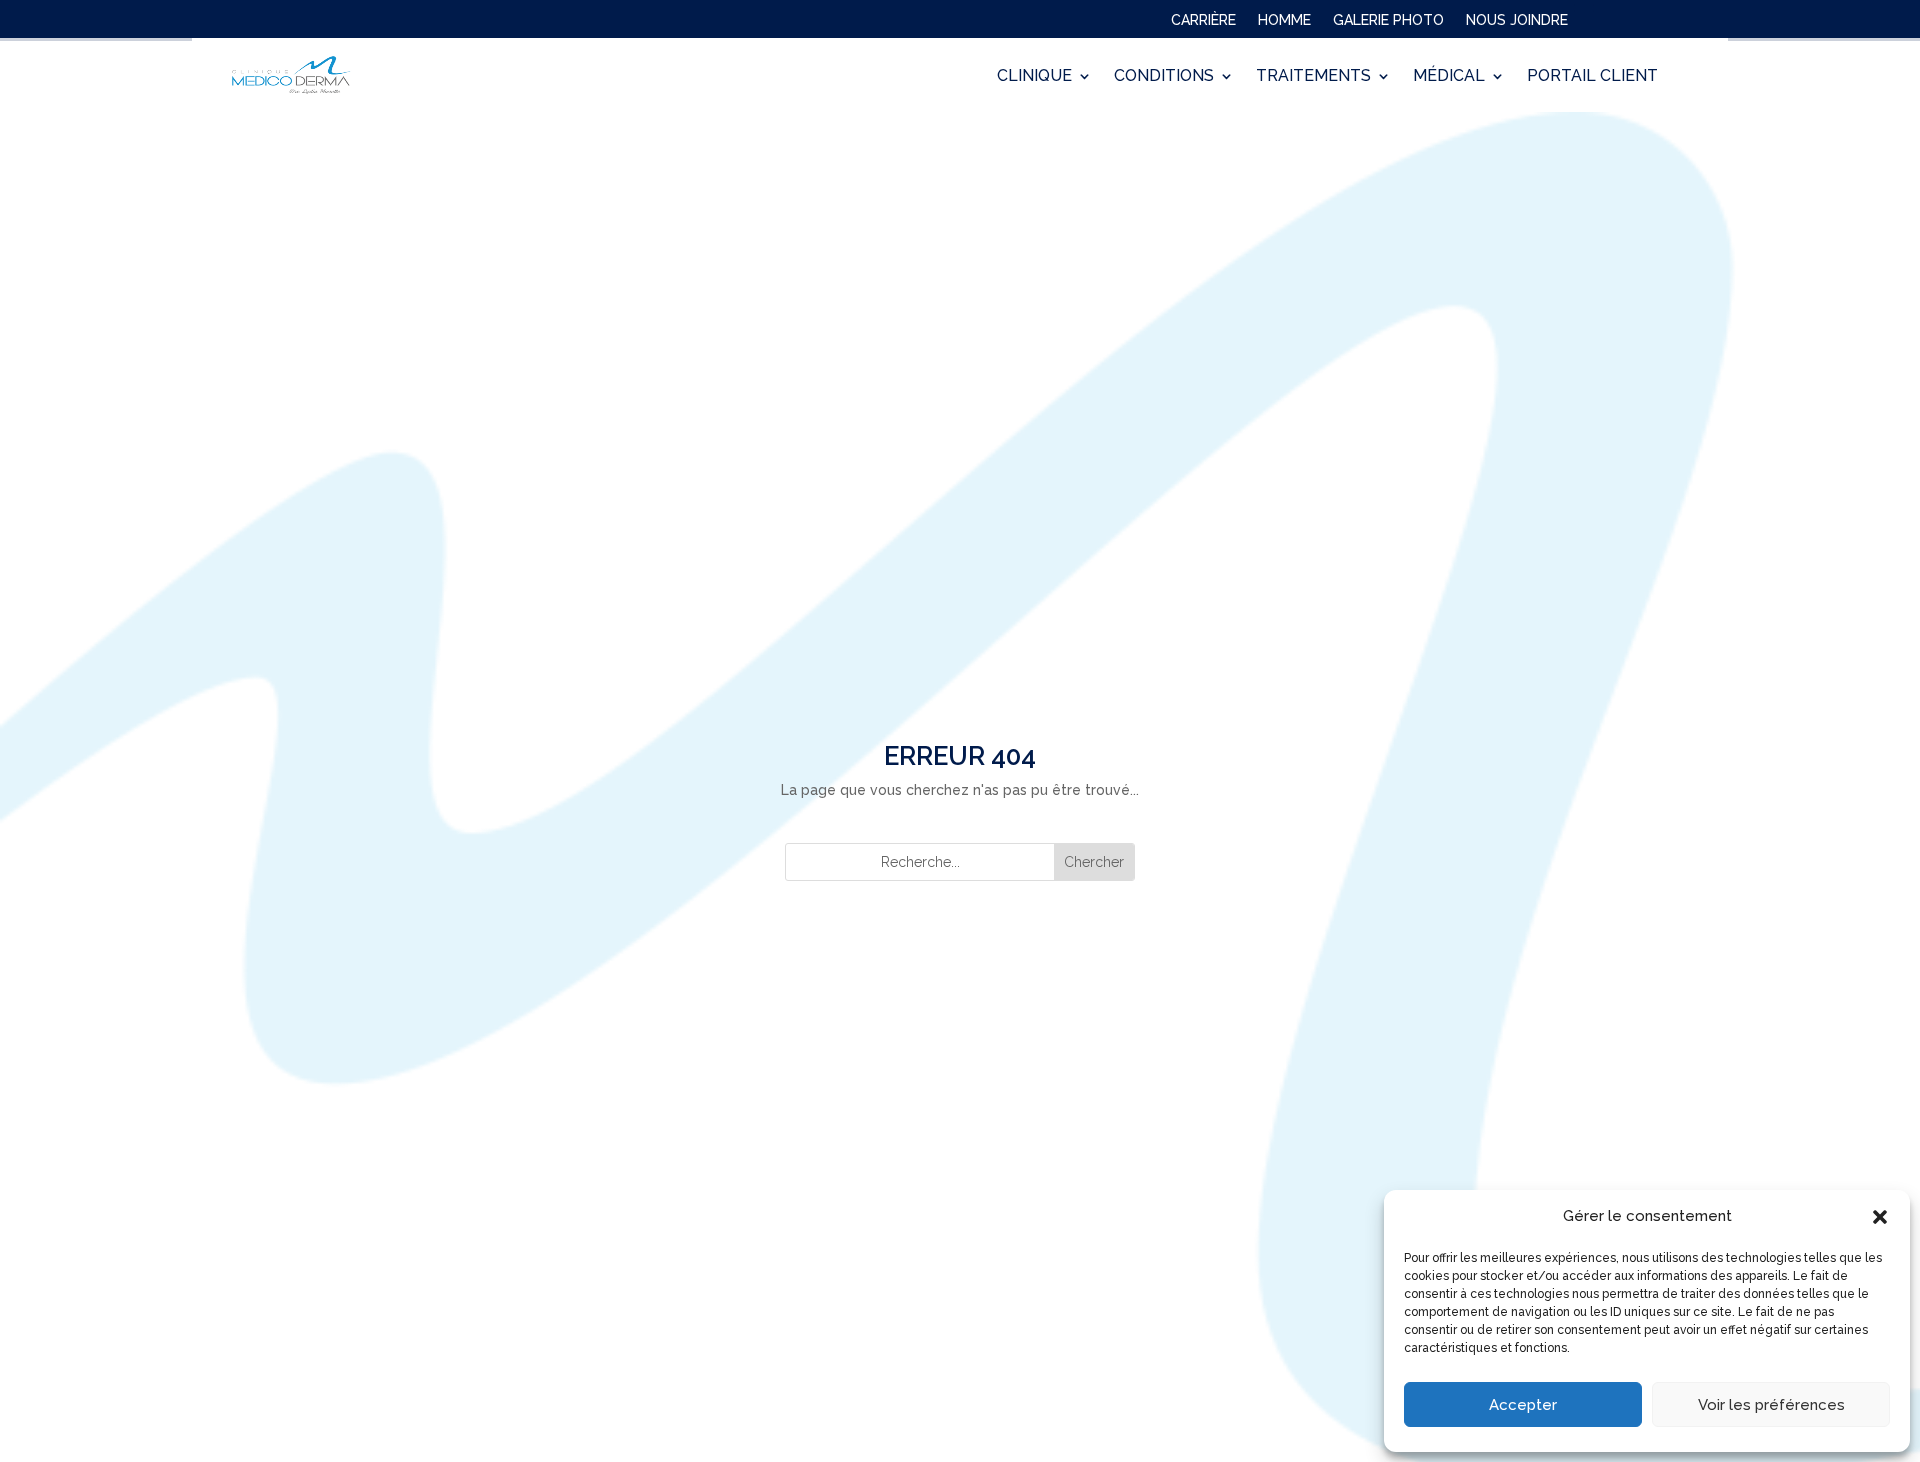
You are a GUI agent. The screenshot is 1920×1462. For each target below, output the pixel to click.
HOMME (1284, 24)
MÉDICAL (1449, 75)
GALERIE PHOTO (1388, 24)
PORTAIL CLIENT (1592, 75)
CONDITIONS (1164, 75)
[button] (1880, 1217)
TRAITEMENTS (1313, 75)
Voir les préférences (1771, 1405)
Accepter (1523, 1405)
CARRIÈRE (1203, 24)
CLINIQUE (1034, 75)
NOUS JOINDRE (1517, 24)
